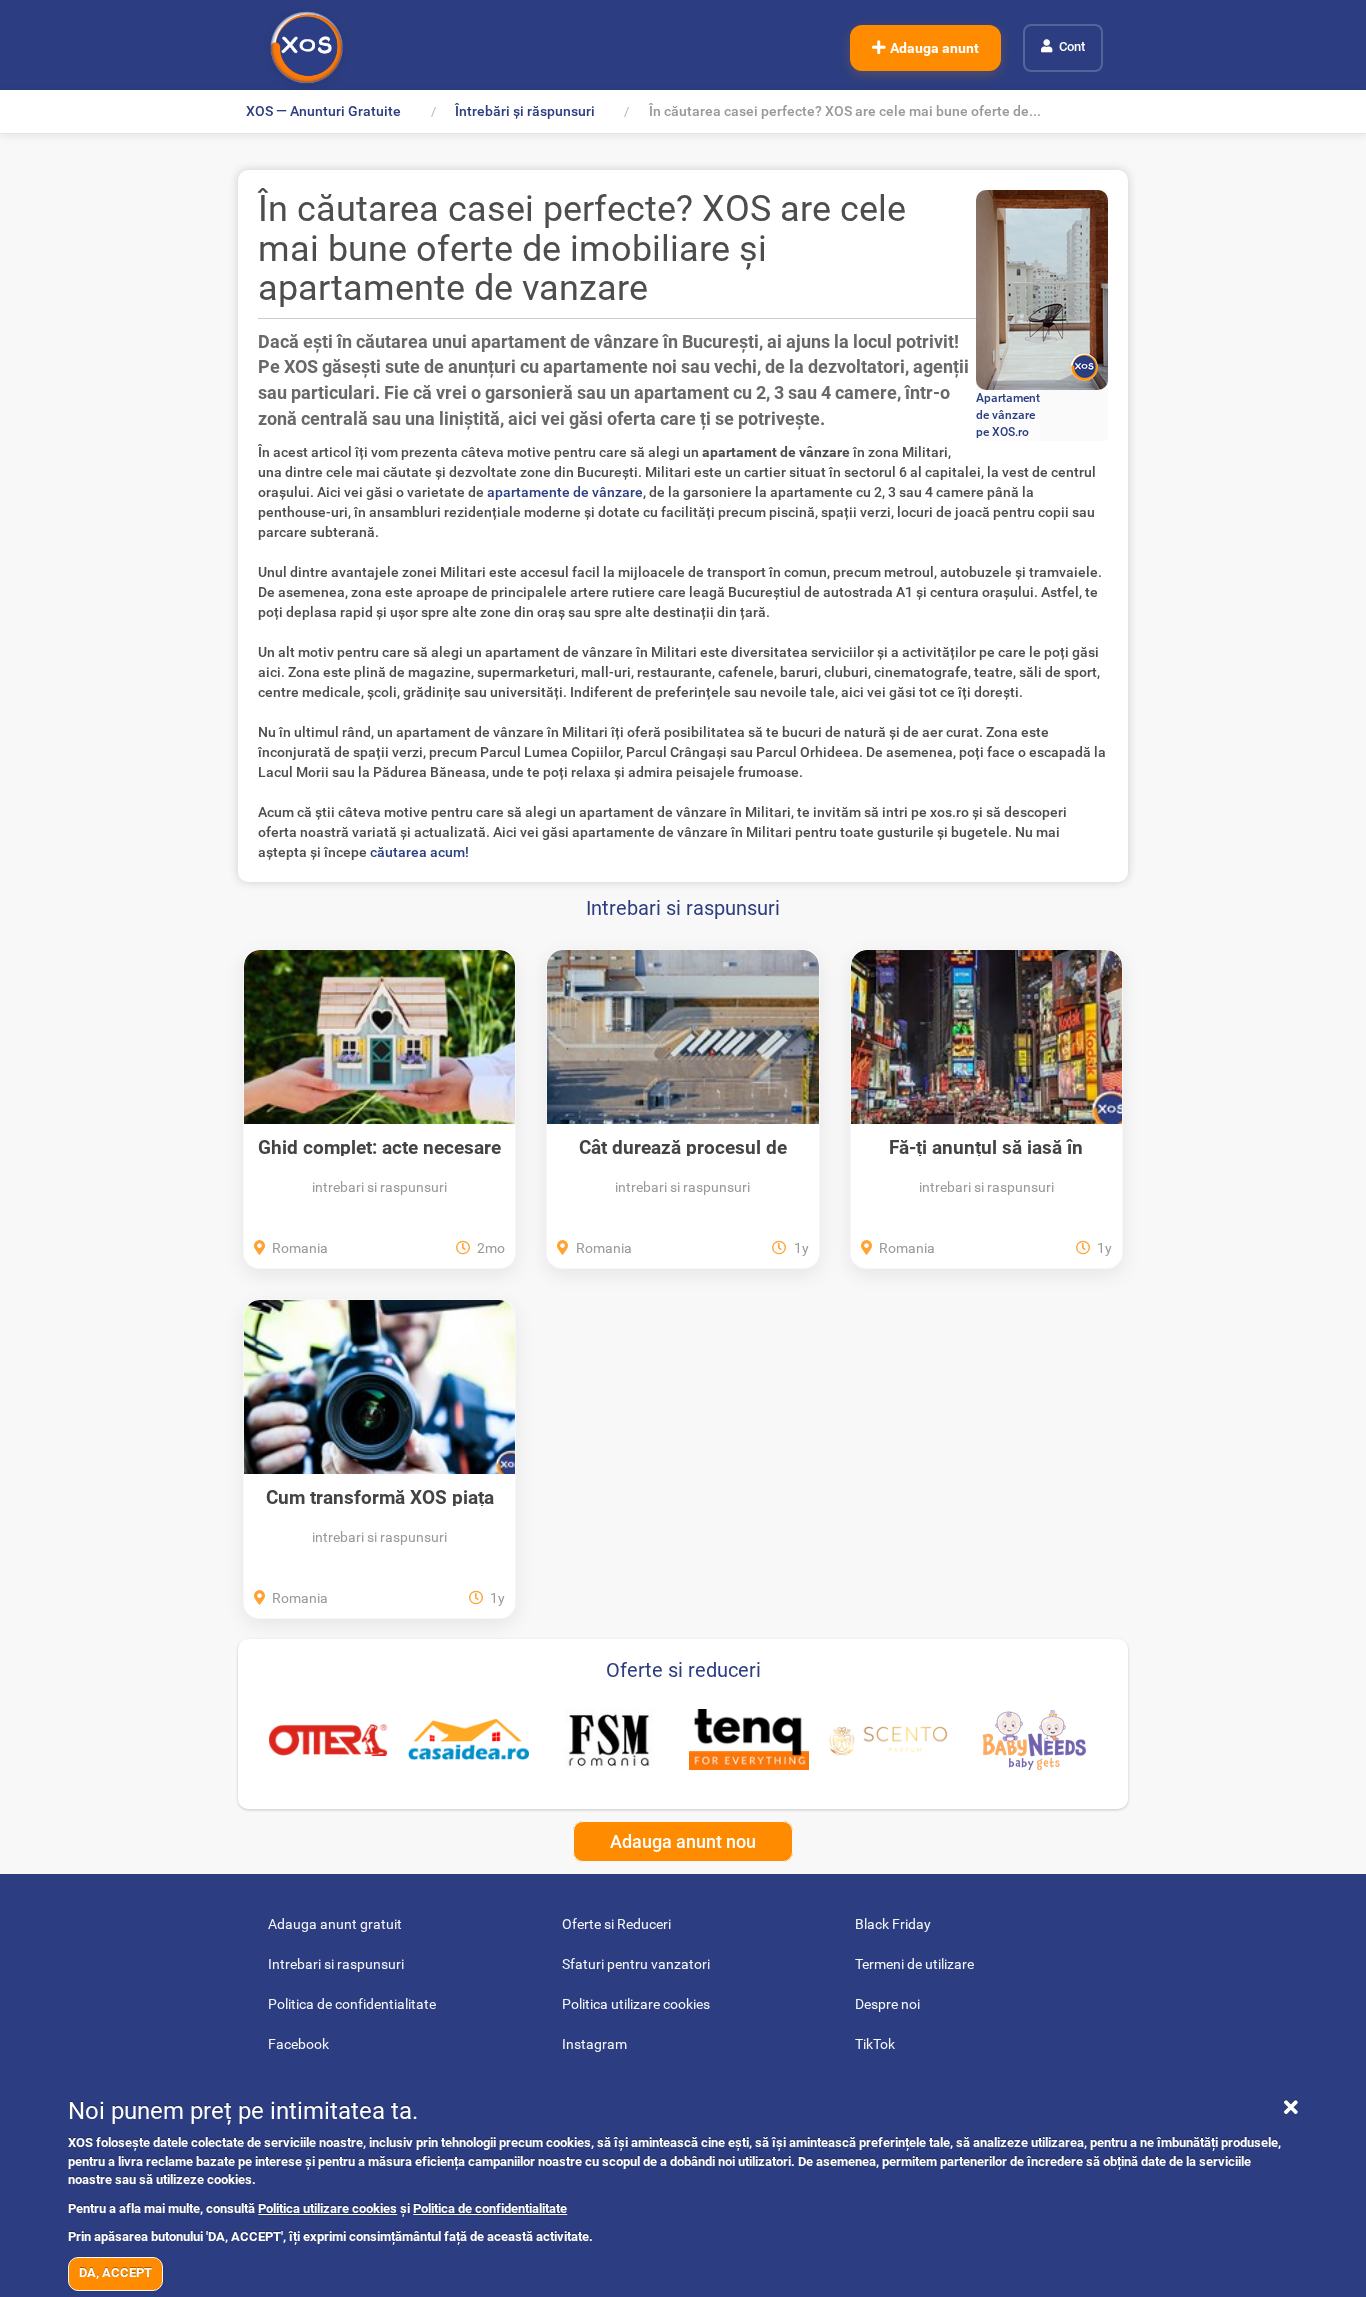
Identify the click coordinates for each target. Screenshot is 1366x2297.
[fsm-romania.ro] (609, 1740)
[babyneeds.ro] (1034, 1740)
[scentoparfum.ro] (889, 1739)
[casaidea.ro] (468, 1739)
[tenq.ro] (749, 1739)
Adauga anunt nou (683, 1841)
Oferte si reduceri (683, 1670)
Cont (1072, 46)
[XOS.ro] (306, 47)
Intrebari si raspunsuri (683, 908)
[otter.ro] (328, 1739)
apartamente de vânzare (565, 492)
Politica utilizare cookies (327, 2208)
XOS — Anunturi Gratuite (323, 111)
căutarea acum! (419, 852)
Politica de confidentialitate (490, 2208)
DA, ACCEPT (115, 2272)
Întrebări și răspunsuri (525, 111)
